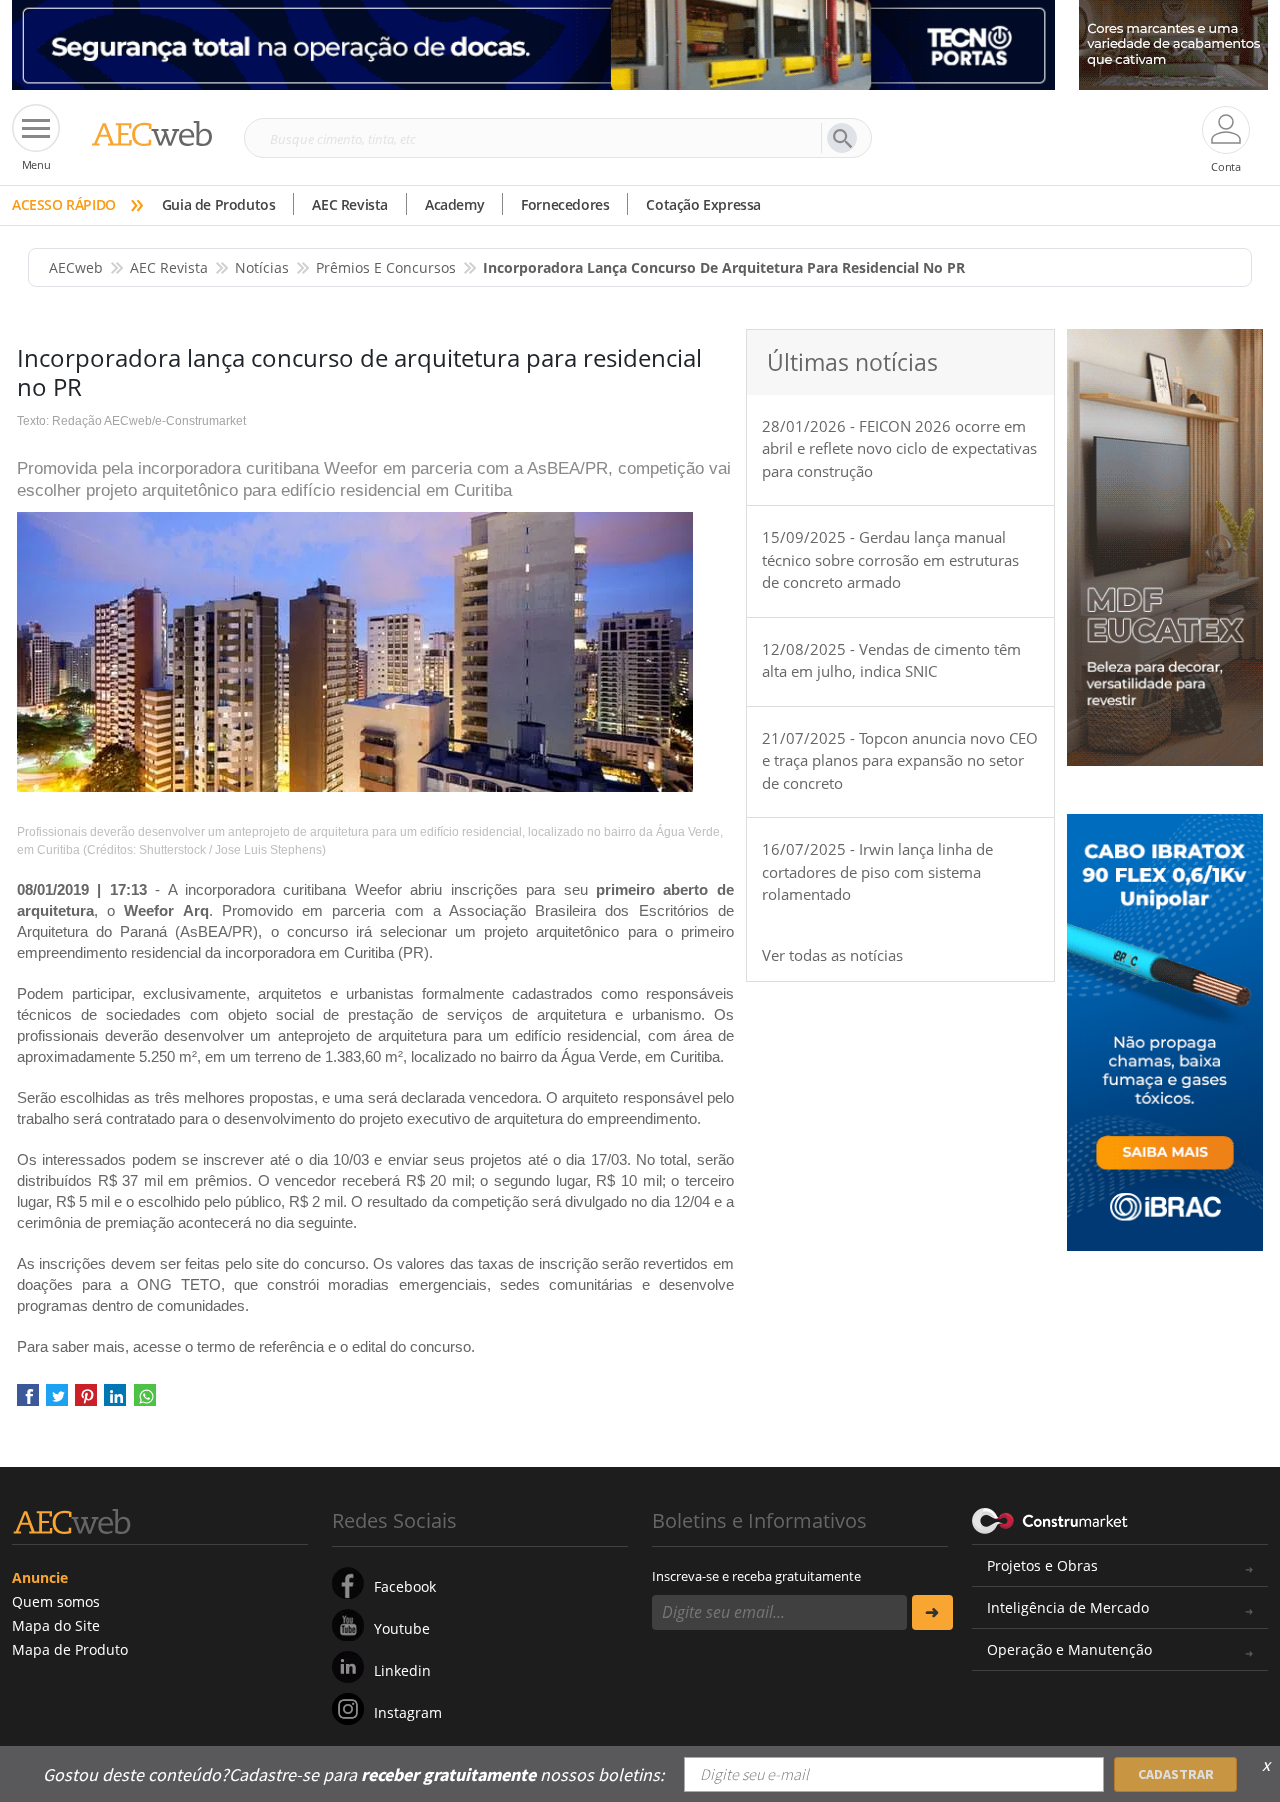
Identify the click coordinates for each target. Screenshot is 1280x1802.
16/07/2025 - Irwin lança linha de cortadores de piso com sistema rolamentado (877, 871)
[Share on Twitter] (57, 1402)
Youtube (402, 1628)
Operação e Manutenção (1069, 1649)
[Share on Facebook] (28, 1402)
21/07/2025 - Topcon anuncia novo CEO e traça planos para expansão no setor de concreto (900, 760)
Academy (454, 204)
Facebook (405, 1586)
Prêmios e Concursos (386, 267)
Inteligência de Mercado (1068, 1607)
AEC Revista (350, 204)
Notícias (262, 267)
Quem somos (56, 1601)
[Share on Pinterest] (86, 1402)
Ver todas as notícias (832, 955)
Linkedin (402, 1670)
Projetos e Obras (1042, 1565)
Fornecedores (565, 204)
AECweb (76, 267)
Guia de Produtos (219, 204)
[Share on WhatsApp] (145, 1402)
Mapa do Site (56, 1625)
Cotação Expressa (703, 204)
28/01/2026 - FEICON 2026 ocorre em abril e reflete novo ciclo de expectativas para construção (899, 448)
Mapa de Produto (70, 1649)
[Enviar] (932, 1612)
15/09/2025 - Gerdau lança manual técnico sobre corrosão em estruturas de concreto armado (890, 559)
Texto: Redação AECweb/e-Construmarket (131, 421)
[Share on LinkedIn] (115, 1402)
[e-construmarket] (1050, 1519)
